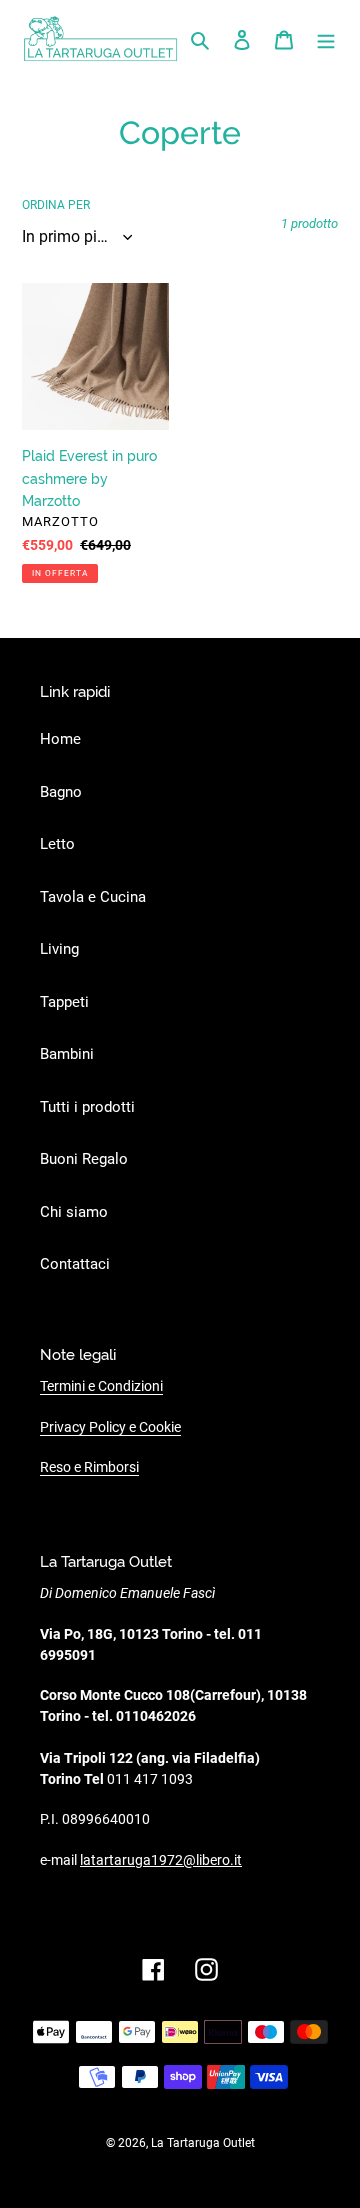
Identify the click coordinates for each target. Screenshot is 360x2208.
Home (60, 739)
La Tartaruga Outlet (203, 2143)
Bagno (61, 792)
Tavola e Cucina (93, 897)
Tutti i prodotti (87, 1107)
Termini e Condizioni (101, 1386)
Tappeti (64, 1002)
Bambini (67, 1054)
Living (59, 949)
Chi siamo (74, 1212)
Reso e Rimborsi (89, 1467)
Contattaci (75, 1264)
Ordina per (56, 205)
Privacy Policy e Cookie (110, 1427)
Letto (57, 844)
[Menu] (326, 39)
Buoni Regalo (84, 1159)
